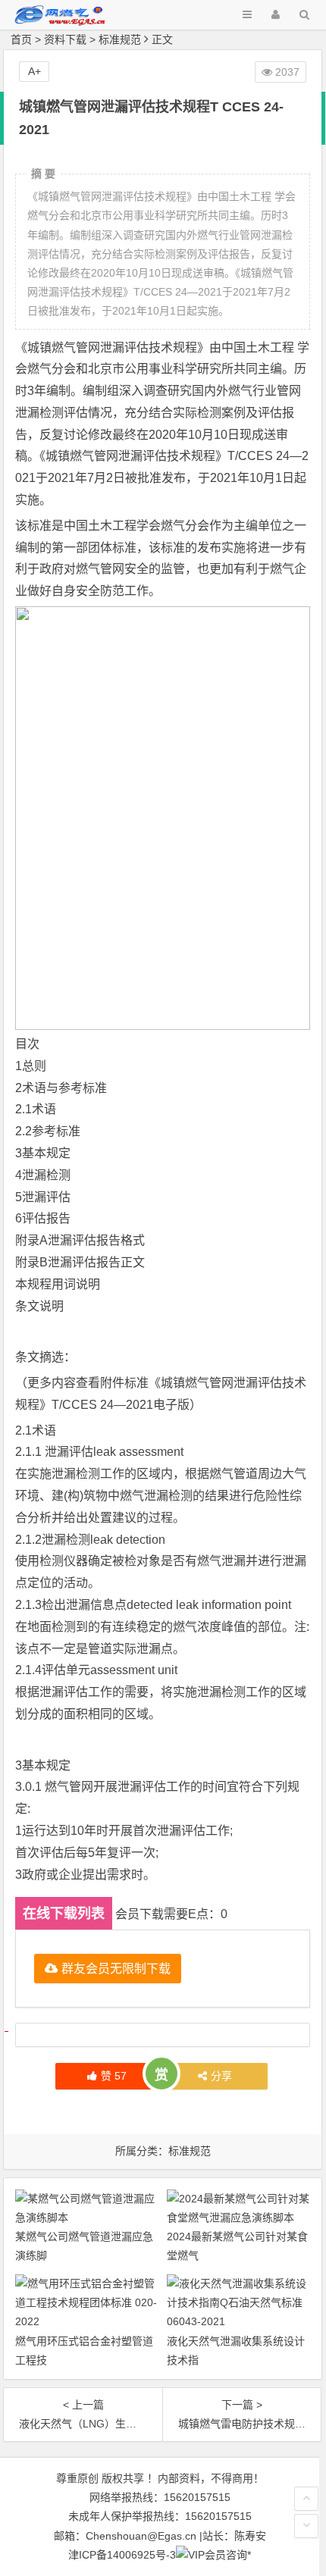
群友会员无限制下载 (116, 1968)
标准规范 (120, 39)
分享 (221, 2076)
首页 (21, 39)
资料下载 (65, 39)
